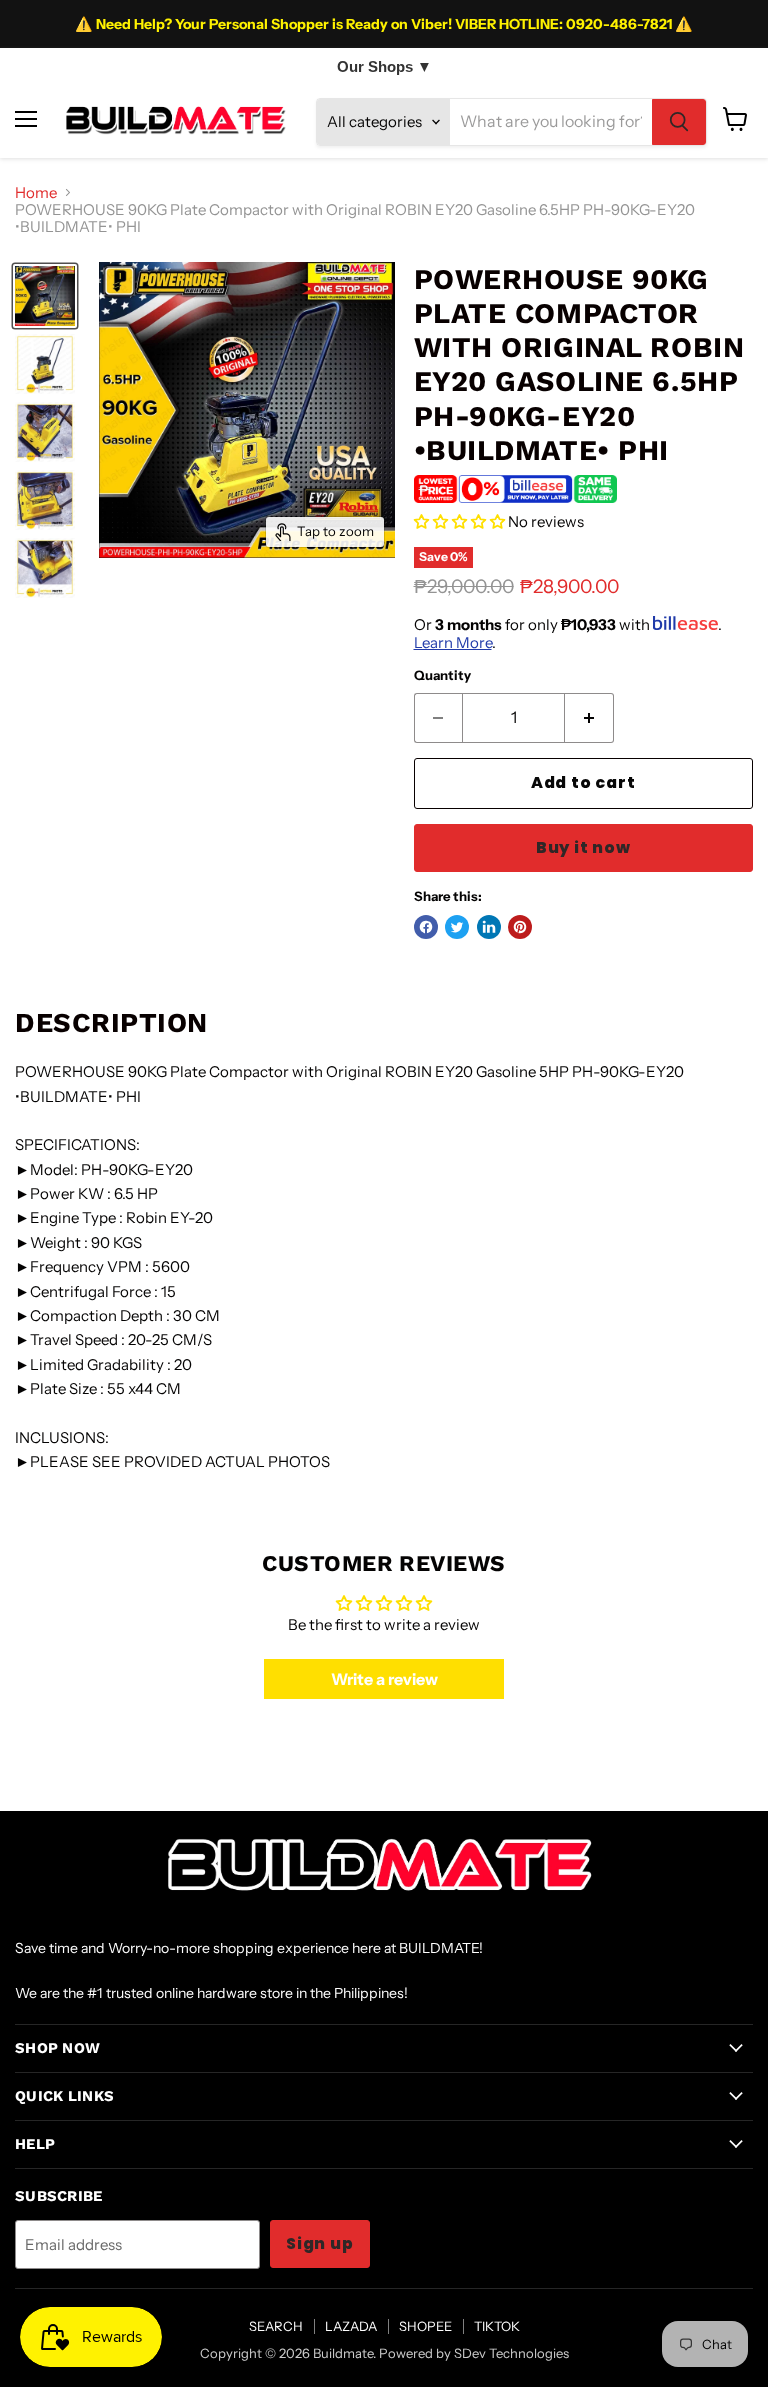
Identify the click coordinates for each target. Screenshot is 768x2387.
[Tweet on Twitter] (457, 927)
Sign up (320, 2243)
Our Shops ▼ (384, 66)
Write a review (384, 1679)
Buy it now (583, 847)
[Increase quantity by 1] (589, 718)
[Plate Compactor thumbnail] (45, 296)
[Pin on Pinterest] (520, 927)
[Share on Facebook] (426, 927)
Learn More (453, 642)
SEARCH (276, 2326)
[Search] (679, 122)
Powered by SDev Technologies (474, 2353)
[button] (459, 521)
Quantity (442, 675)
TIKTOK (497, 2326)
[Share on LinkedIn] (489, 927)
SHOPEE (425, 2326)
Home (36, 192)
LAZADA (351, 2326)
